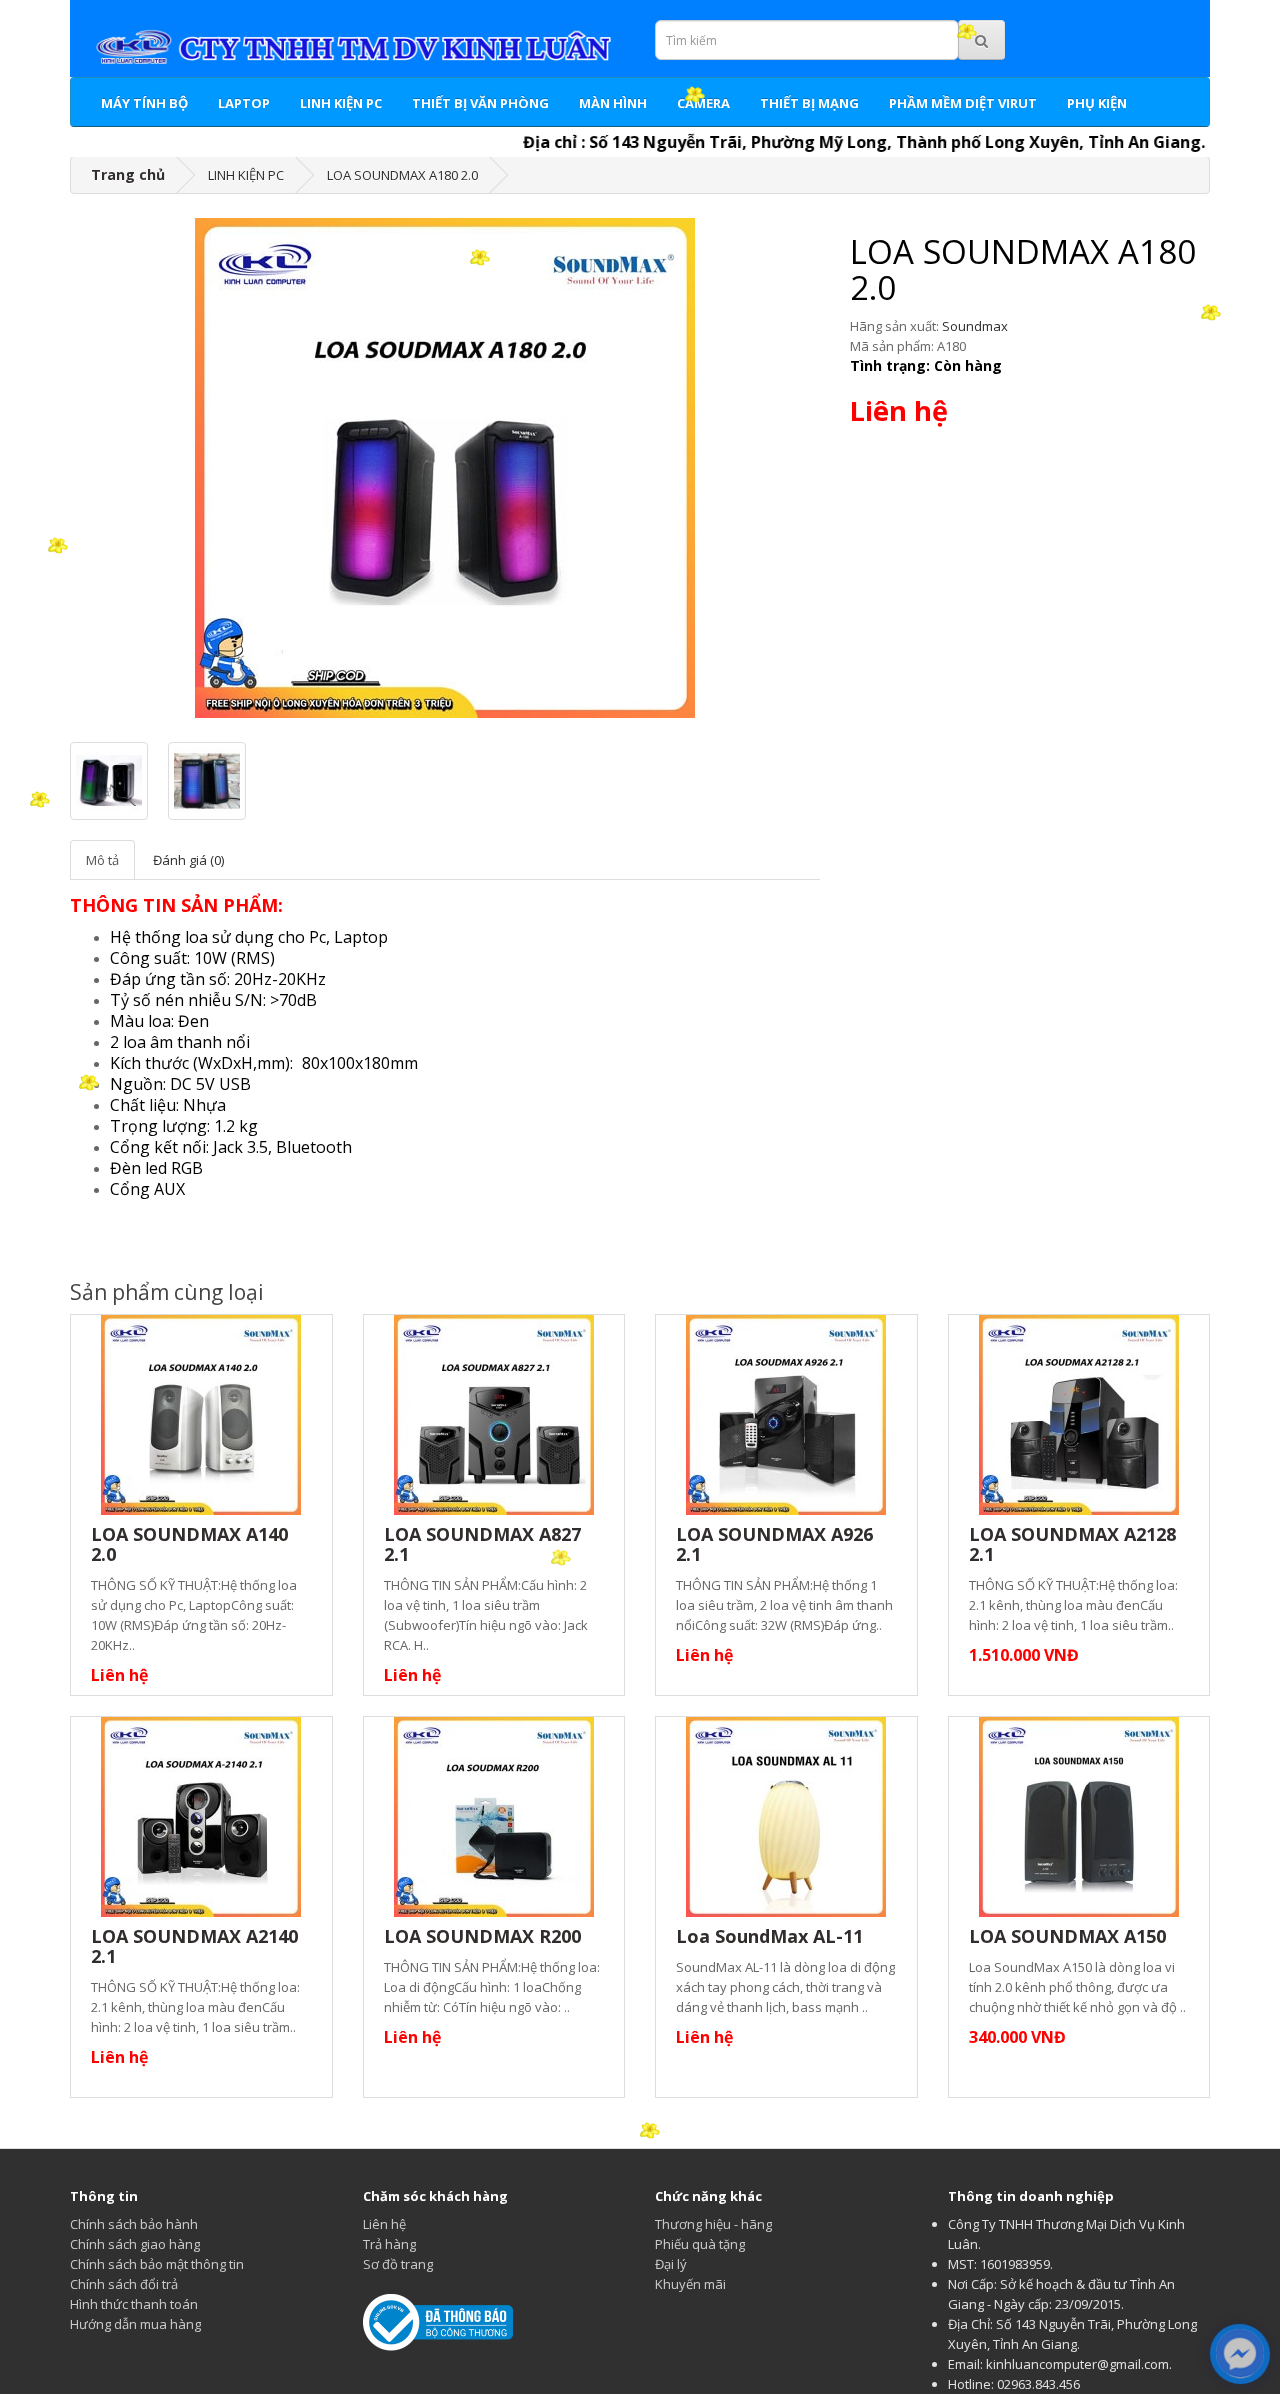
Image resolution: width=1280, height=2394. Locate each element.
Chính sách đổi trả (124, 2284)
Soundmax (975, 326)
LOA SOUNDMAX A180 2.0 (402, 175)
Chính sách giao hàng (135, 2244)
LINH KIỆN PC (341, 103)
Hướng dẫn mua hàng (135, 2324)
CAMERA (703, 103)
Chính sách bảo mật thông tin (157, 2264)
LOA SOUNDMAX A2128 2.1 (1072, 1544)
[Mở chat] (1240, 2354)
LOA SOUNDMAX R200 (482, 1936)
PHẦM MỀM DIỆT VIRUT (963, 103)
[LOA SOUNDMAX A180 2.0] (445, 468)
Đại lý (671, 2264)
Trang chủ (128, 174)
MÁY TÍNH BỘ (144, 103)
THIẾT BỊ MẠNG (809, 103)
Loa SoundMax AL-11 (769, 1936)
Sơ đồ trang (398, 2264)
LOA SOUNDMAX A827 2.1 (482, 1544)
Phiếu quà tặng (700, 2244)
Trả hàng (389, 2244)
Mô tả (102, 860)
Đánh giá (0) (188, 860)
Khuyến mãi (690, 2284)
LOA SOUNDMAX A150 (1067, 1936)
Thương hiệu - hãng (713, 2224)
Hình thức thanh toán (134, 2304)
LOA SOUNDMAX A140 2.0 (189, 1544)
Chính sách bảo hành (134, 2224)
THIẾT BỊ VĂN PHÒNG (480, 103)
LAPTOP (244, 103)
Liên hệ (384, 2224)
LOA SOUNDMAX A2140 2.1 (194, 1946)
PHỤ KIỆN (1097, 103)
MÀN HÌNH (613, 103)
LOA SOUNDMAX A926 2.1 (774, 1544)
